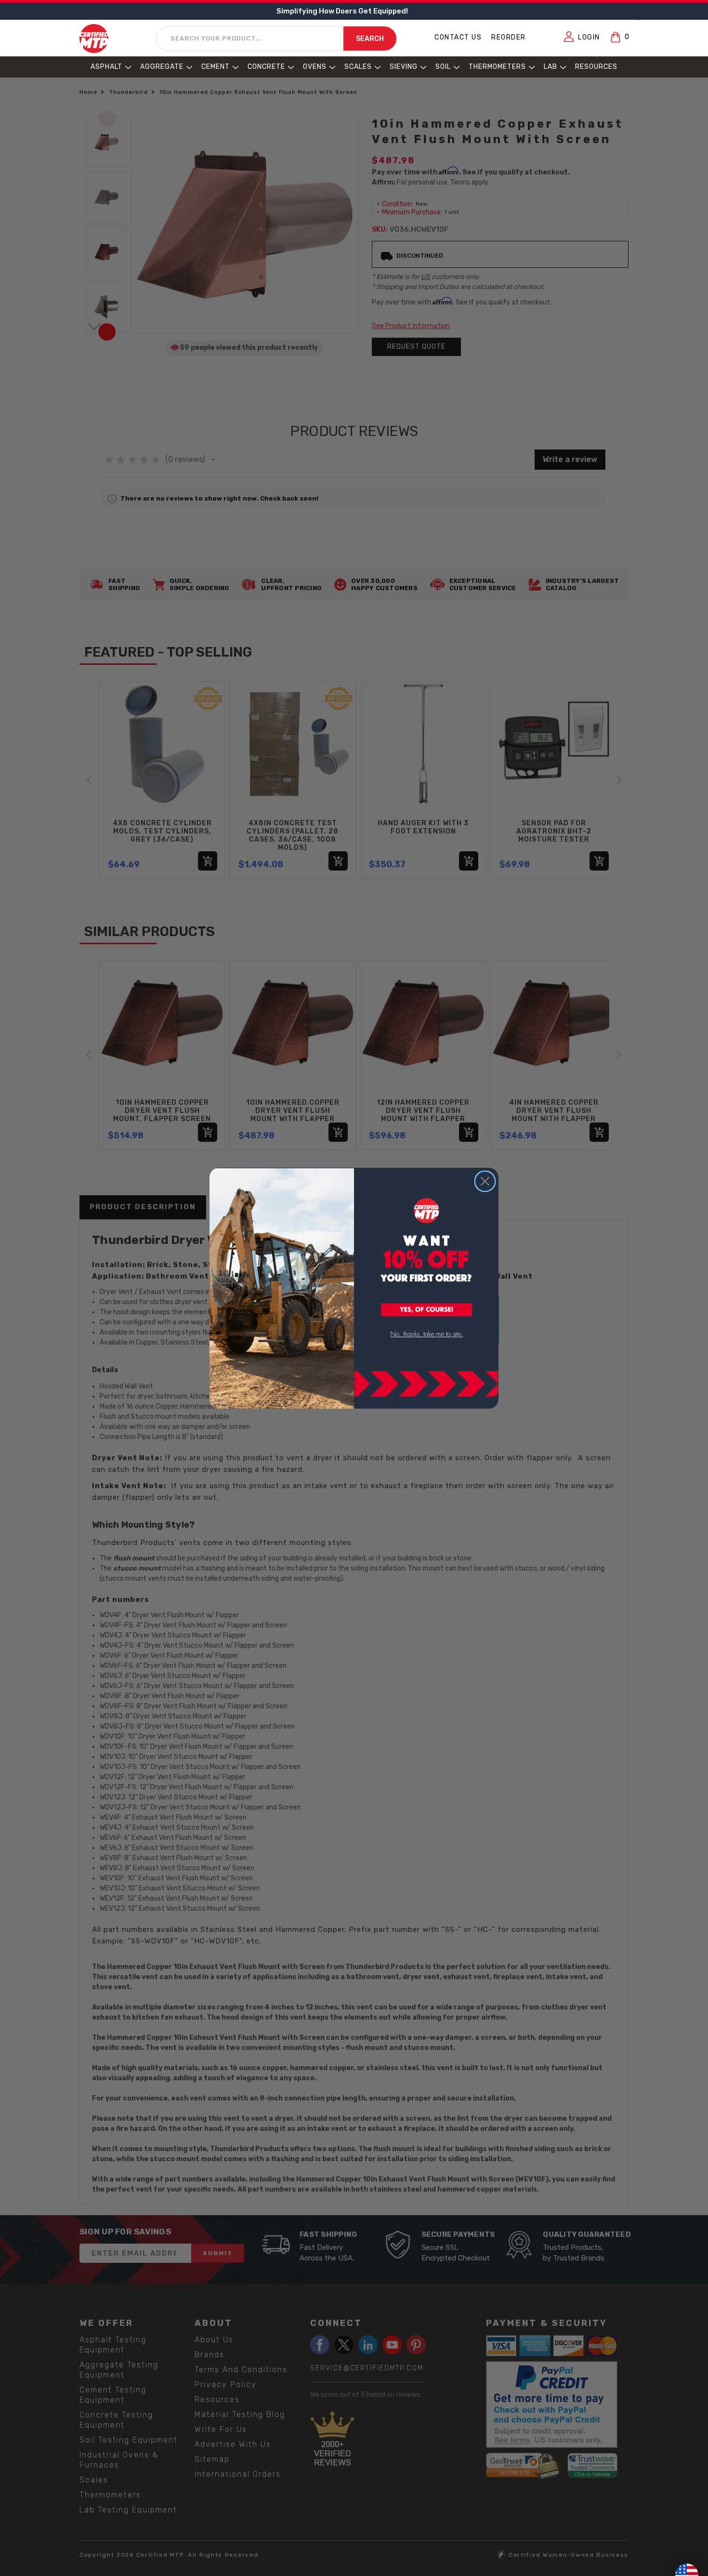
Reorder (509, 37)
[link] (427, 1334)
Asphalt (106, 67)
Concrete (266, 67)
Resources (596, 67)
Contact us (458, 37)
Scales (358, 67)
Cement (216, 67)
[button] (427, 1310)
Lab (551, 67)
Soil (443, 67)
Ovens (315, 67)
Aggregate (162, 67)
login (589, 37)
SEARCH (370, 39)
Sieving (404, 67)
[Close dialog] (485, 1181)
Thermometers (497, 67)
